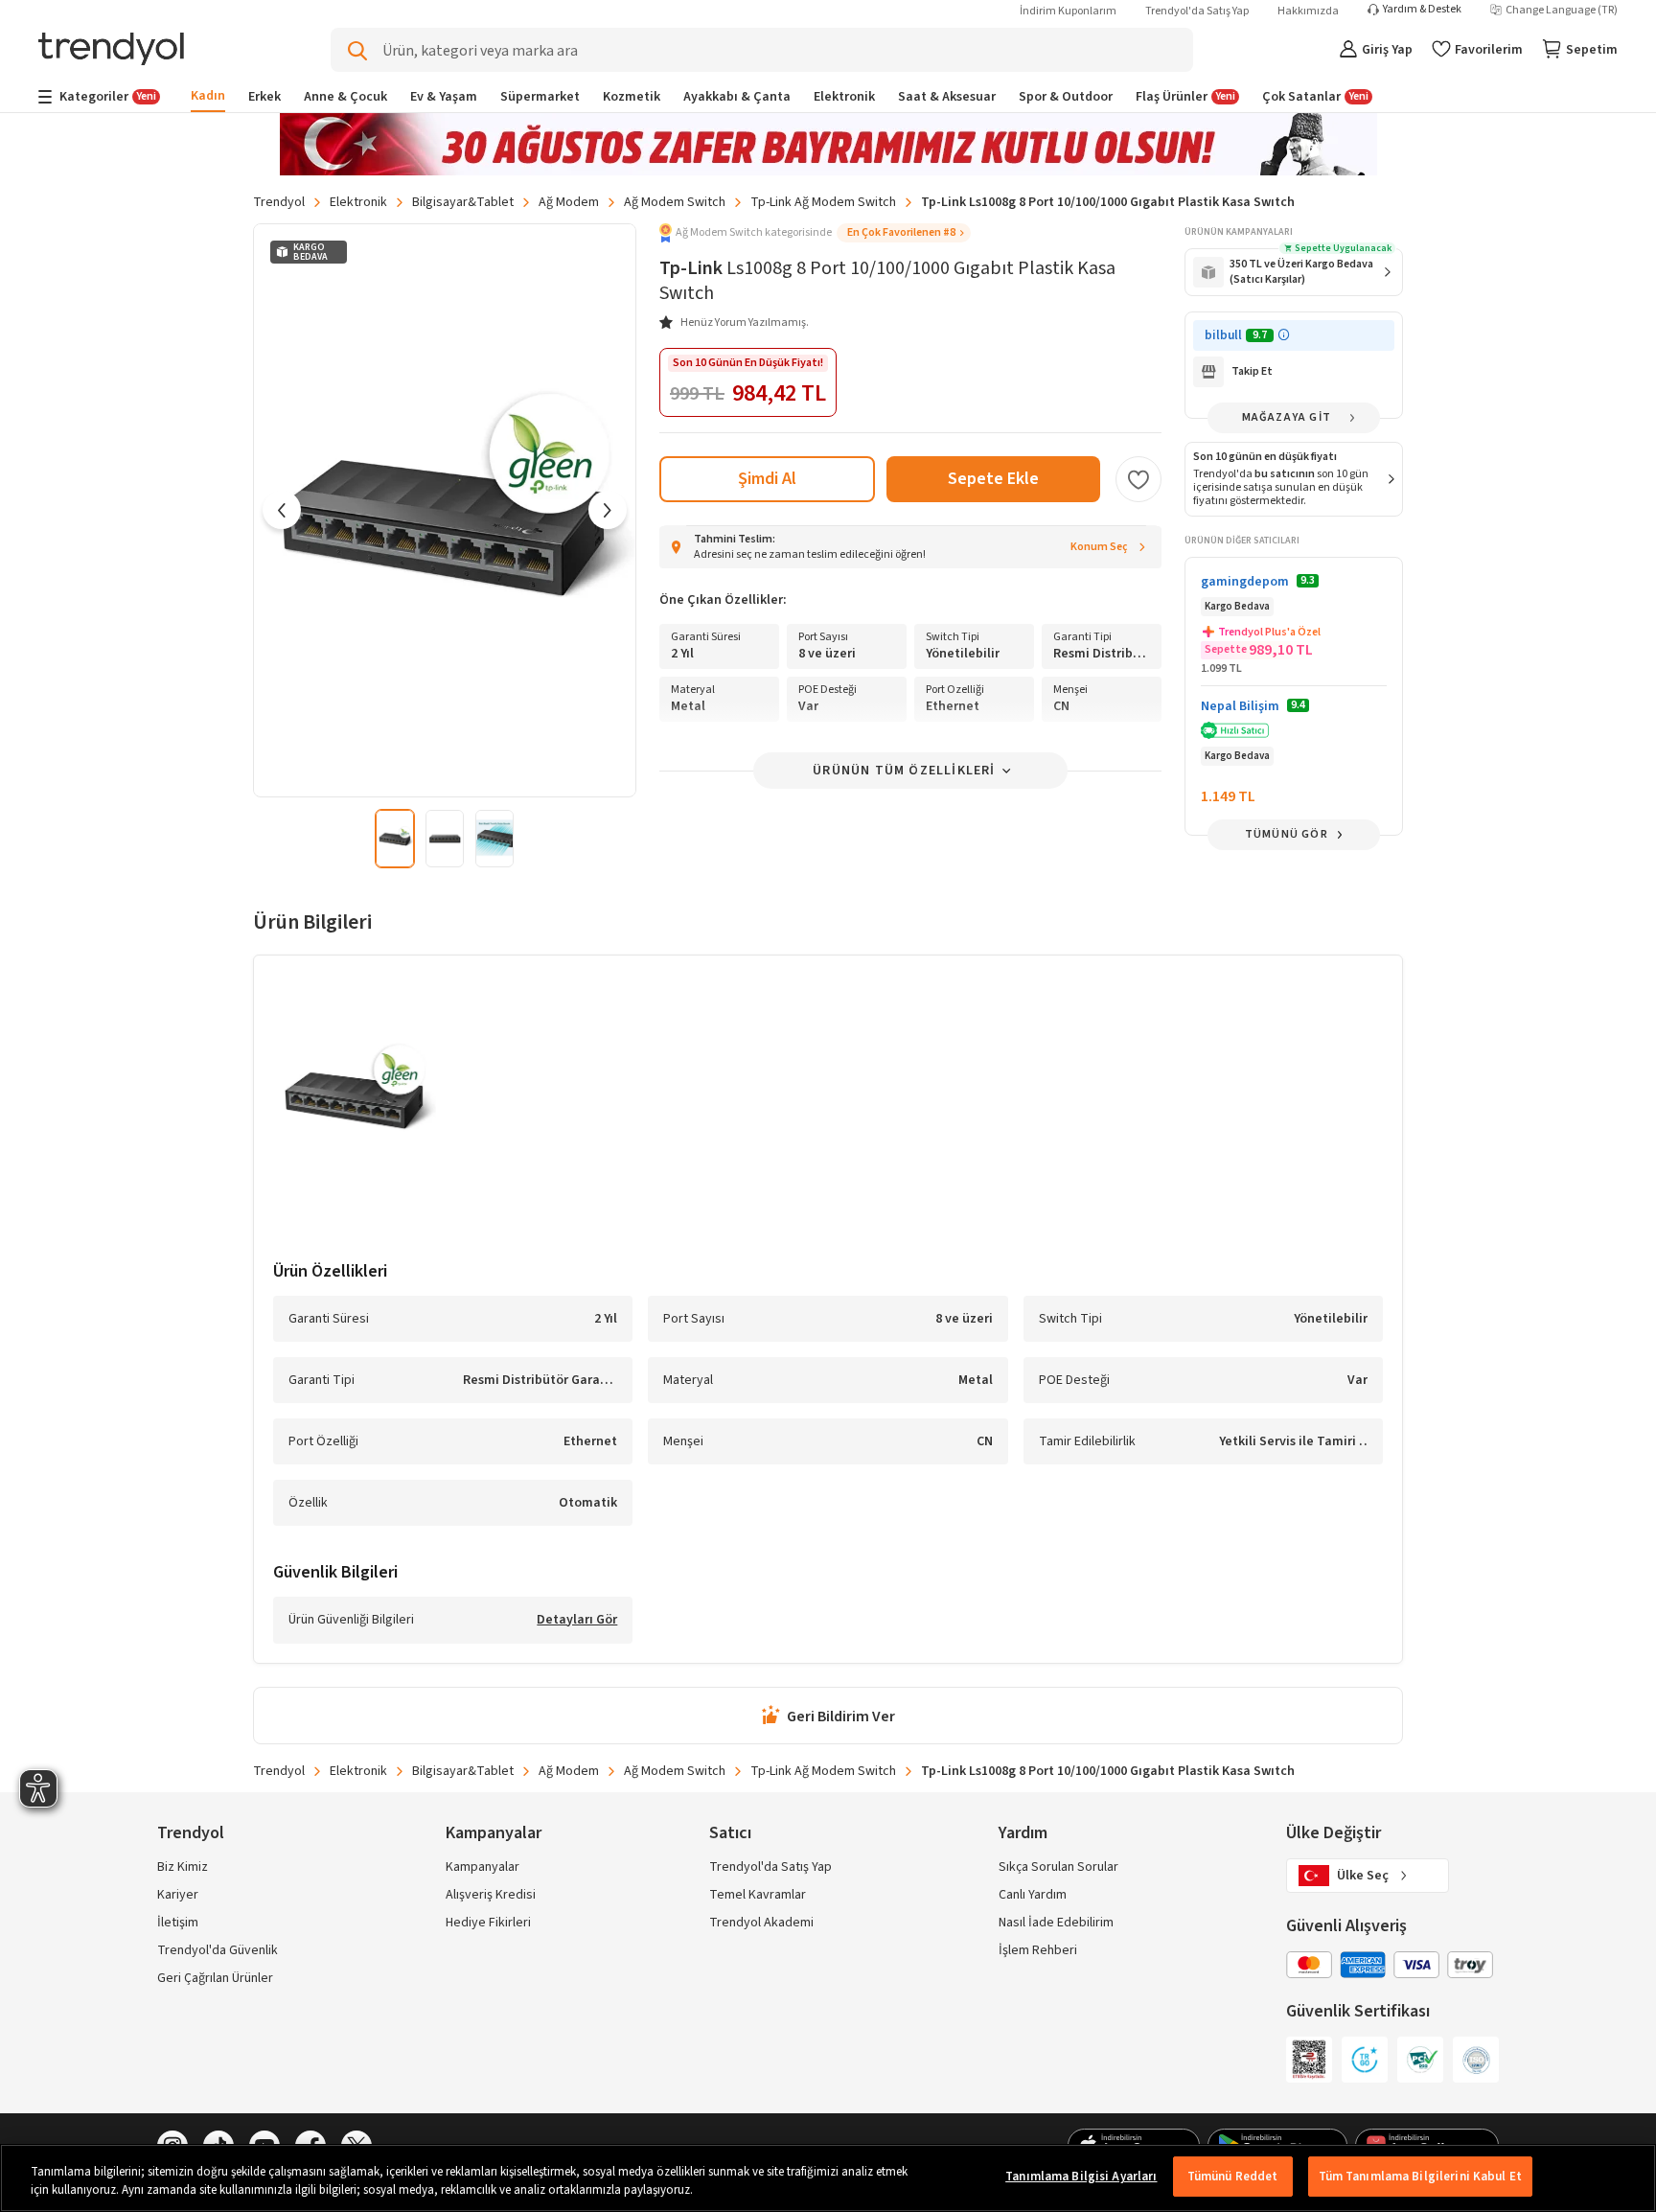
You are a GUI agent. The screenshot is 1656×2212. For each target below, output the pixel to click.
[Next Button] (608, 510)
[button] (815, 233)
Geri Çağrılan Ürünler (215, 1978)
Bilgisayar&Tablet (463, 202)
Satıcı (730, 1833)
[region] (828, 2178)
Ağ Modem (569, 202)
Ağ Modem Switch (675, 202)
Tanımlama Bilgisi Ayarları (1081, 2177)
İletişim (178, 1923)
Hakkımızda (1308, 11)
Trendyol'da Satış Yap (1197, 11)
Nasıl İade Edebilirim (1056, 1923)
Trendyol (279, 202)
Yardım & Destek (1422, 10)
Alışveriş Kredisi (491, 1895)
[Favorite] (1138, 479)
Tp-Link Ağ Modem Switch (823, 202)
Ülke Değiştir (1334, 1833)
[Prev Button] (282, 510)
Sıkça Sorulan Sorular (1058, 1867)
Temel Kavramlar (758, 1895)
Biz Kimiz (183, 1867)
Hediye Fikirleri (488, 1923)
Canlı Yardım (1033, 1895)
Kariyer (178, 1895)
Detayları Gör (577, 1621)
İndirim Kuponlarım (1068, 11)
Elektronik (358, 202)
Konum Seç (1099, 547)
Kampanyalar (483, 1867)
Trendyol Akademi (761, 1923)
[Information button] (1284, 335)
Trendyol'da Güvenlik (218, 1950)
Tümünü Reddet (1233, 2177)
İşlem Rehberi (1038, 1950)
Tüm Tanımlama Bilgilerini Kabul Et (1420, 2177)
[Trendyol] (111, 50)
